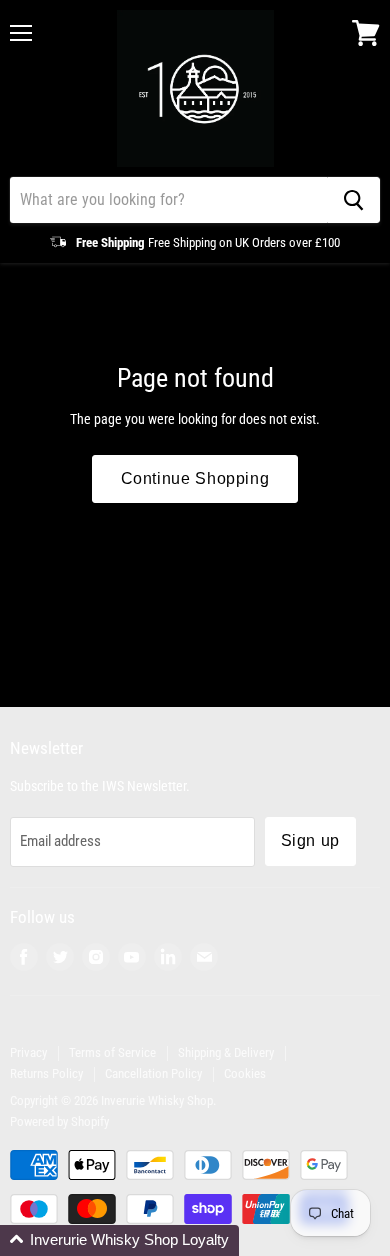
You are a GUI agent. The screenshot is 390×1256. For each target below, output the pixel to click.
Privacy (28, 1052)
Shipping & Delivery (226, 1052)
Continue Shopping (195, 478)
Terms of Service (112, 1052)
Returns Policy (46, 1073)
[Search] (353, 200)
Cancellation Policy (153, 1073)
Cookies (245, 1073)
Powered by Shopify (59, 1121)
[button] (119, 1240)
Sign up (310, 840)
